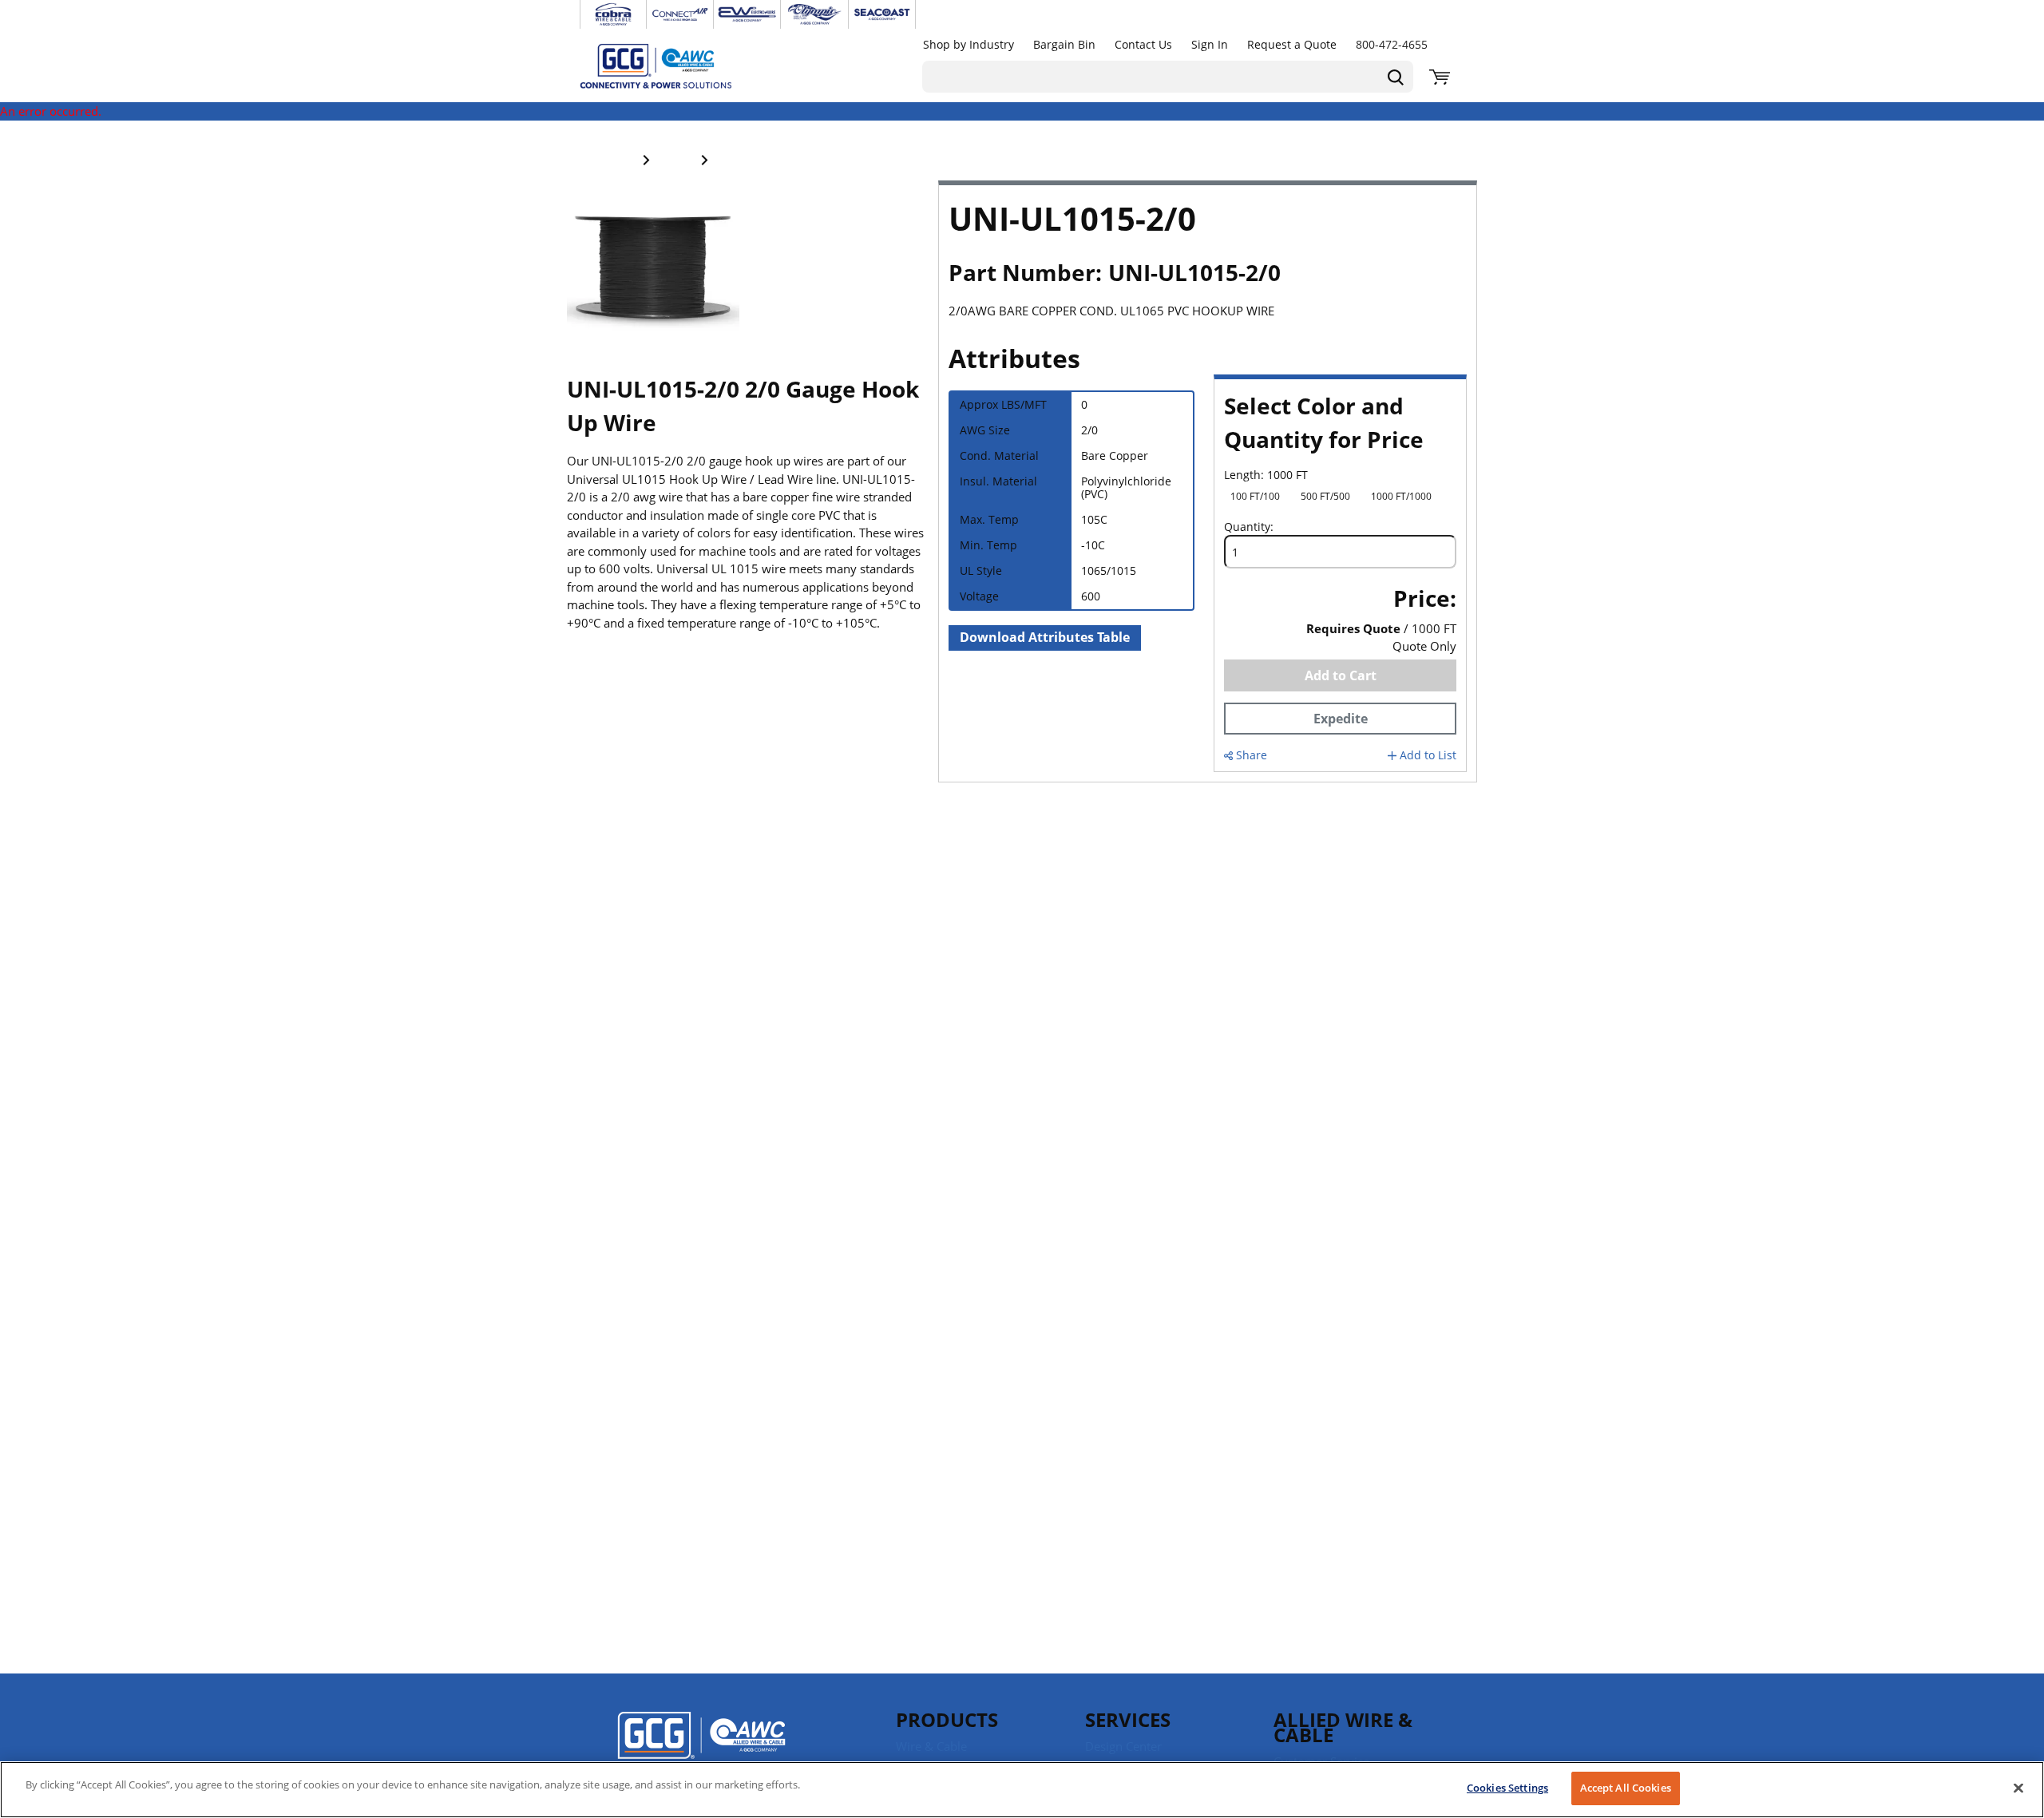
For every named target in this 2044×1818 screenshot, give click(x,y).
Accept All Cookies (1626, 1788)
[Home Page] (672, 65)
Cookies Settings (1507, 1788)
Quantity (1247, 527)
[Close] (2018, 1788)
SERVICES (1128, 1719)
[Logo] (701, 1746)
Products (947, 1719)
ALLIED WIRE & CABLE (1343, 1727)
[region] (1022, 1790)
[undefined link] (613, 14)
